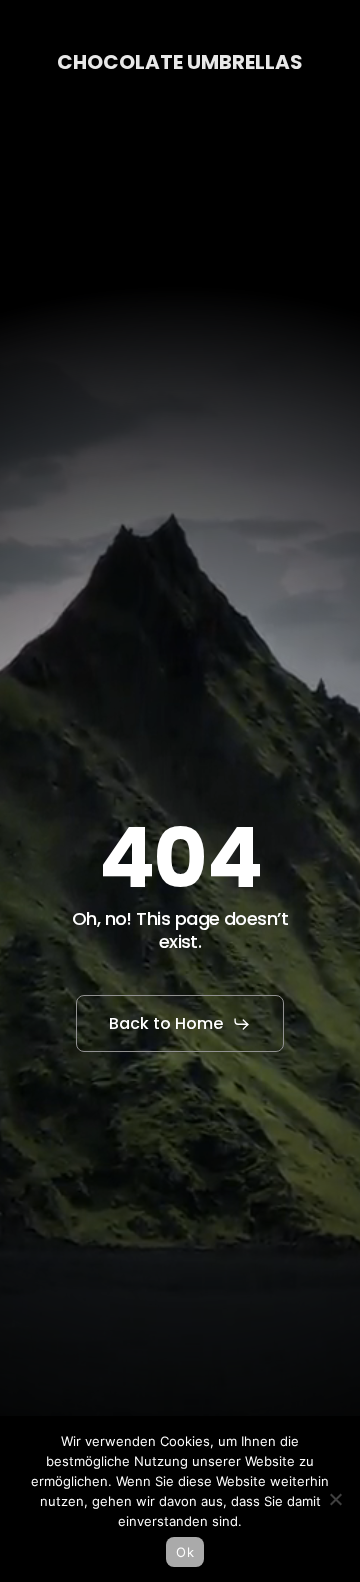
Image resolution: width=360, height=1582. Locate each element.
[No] (335, 1499)
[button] (180, 1024)
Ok (185, 1552)
